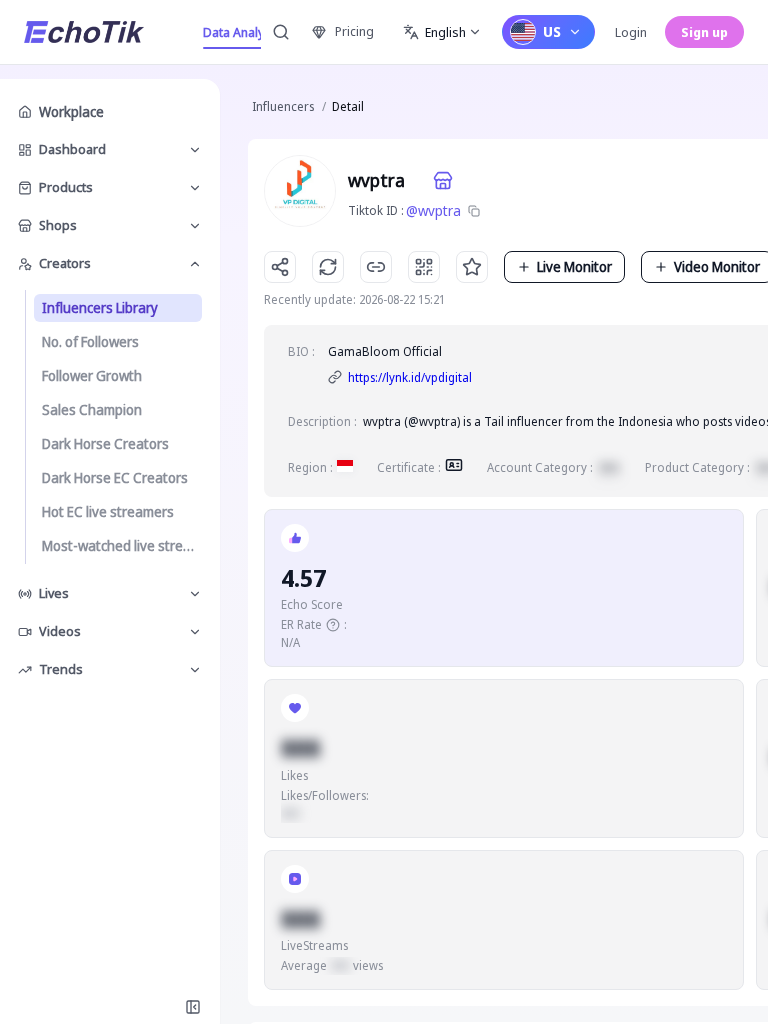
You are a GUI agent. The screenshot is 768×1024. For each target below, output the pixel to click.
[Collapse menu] (193, 1007)
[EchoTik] (84, 32)
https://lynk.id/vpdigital (410, 377)
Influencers (283, 106)
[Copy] (474, 211)
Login (631, 32)
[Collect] (472, 267)
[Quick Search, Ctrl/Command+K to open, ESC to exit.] (281, 32)
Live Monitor (574, 266)
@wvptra (433, 210)
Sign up (704, 32)
